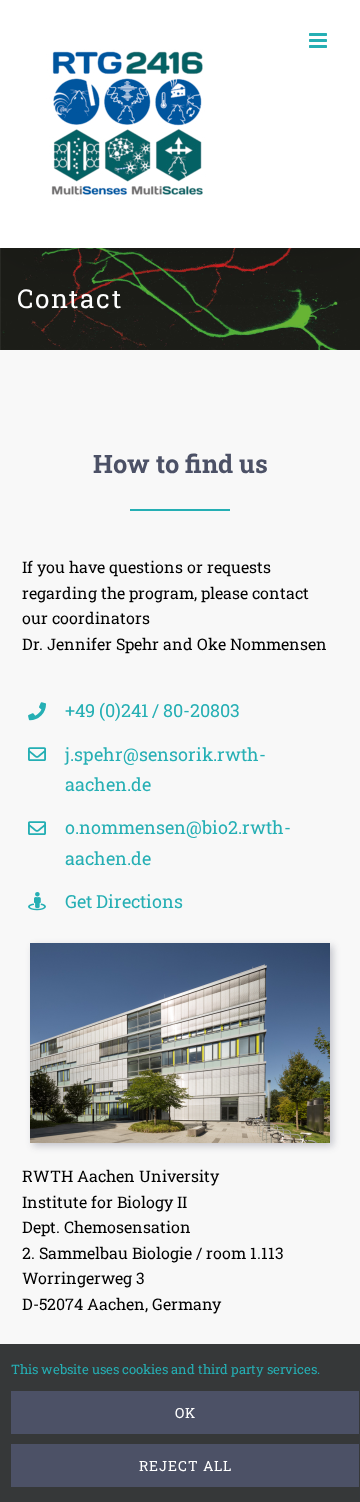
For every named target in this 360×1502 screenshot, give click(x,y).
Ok (185, 1412)
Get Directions (124, 901)
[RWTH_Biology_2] (180, 950)
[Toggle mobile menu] (319, 40)
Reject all (185, 1465)
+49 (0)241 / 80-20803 (152, 710)
